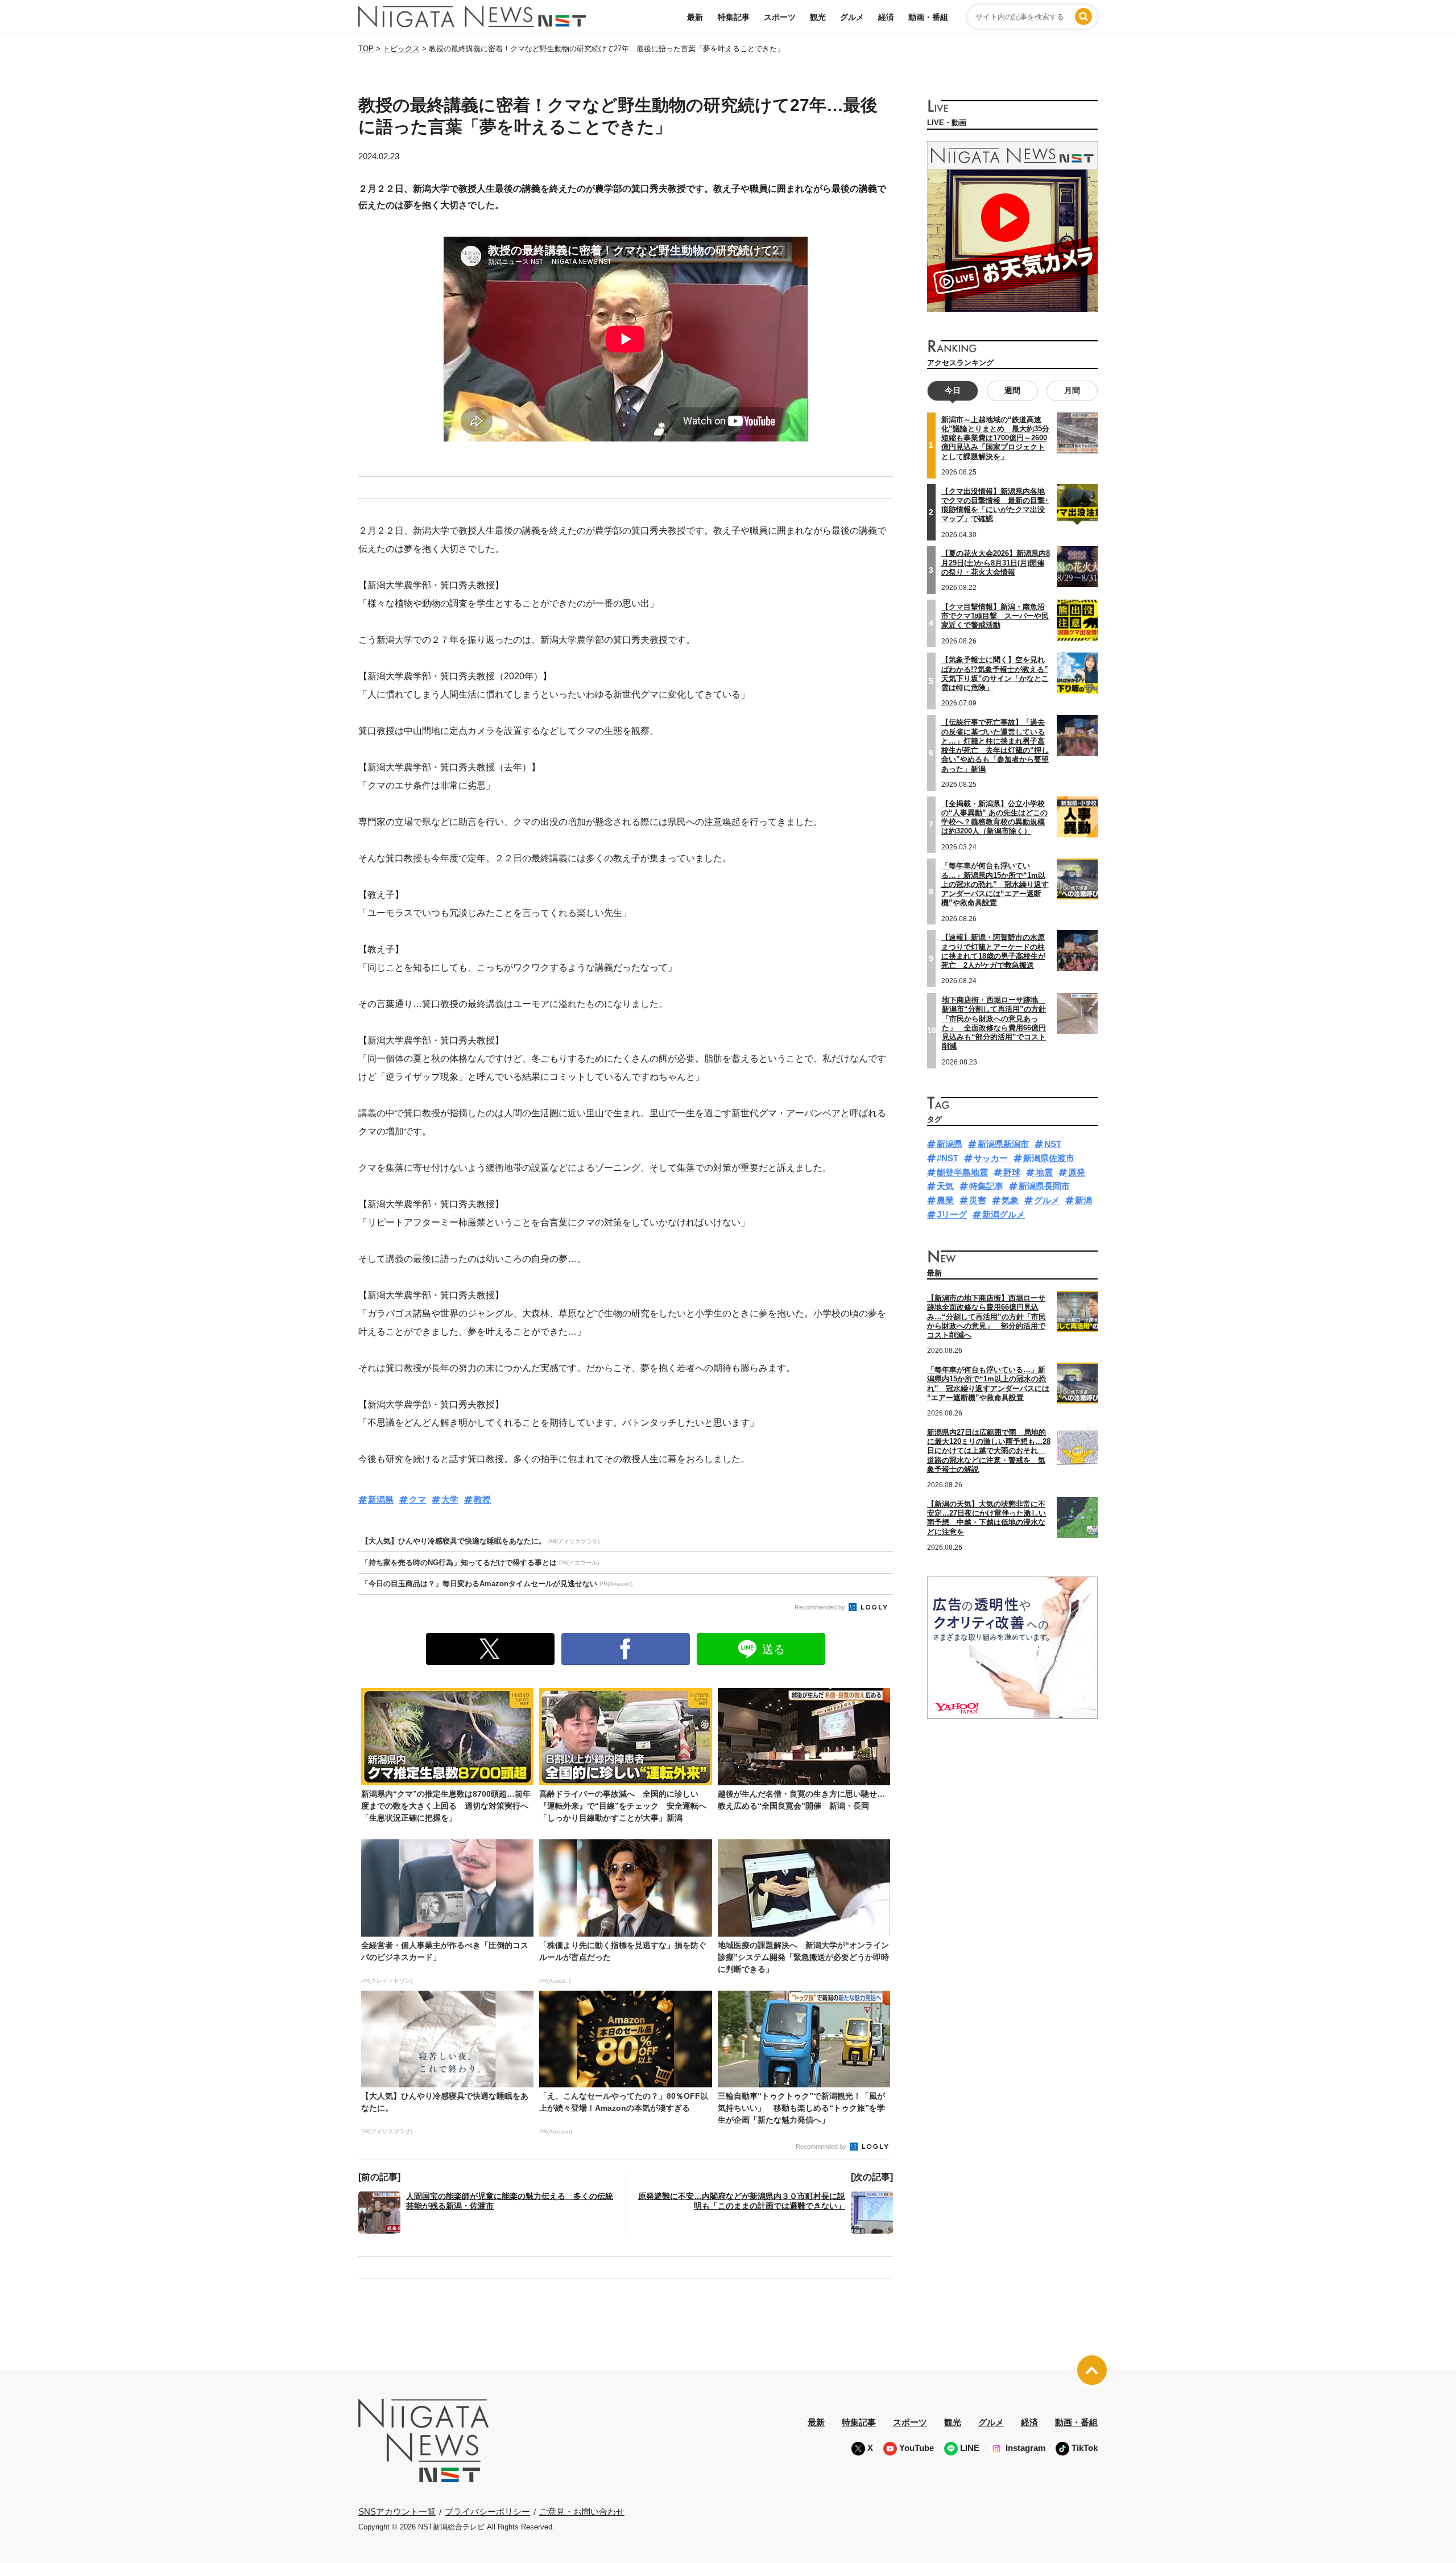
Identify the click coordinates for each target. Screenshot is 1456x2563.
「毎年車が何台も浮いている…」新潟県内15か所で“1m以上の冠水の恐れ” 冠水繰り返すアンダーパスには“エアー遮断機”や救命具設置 (995, 884)
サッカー (991, 1158)
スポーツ (780, 17)
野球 (1012, 1172)
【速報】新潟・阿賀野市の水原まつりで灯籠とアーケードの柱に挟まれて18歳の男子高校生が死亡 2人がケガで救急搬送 (993, 951)
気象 (1010, 1200)
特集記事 (734, 17)
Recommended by (821, 1607)
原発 (1077, 1172)
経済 (886, 17)
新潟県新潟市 (1003, 1144)
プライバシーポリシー (487, 2512)
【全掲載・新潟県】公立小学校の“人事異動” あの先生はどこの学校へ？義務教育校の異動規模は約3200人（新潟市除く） (994, 818)
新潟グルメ (1004, 1214)
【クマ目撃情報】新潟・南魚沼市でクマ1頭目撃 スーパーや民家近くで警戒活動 (995, 616)
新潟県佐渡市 (1049, 1158)
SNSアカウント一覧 (397, 2512)
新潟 (1083, 1200)
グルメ (852, 17)
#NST (948, 1158)
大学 (450, 1499)
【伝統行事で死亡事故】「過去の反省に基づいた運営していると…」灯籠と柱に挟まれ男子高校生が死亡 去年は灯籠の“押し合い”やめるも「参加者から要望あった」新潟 (995, 745)
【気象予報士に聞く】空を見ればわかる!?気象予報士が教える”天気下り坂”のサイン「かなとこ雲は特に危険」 (995, 674)
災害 (978, 1200)
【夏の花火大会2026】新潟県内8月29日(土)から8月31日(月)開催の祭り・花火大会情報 (996, 563)
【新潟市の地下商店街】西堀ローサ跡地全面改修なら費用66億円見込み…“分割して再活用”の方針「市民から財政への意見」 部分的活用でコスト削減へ (986, 1316)
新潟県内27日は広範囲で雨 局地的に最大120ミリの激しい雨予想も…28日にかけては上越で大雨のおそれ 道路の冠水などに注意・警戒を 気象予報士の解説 (989, 1451)
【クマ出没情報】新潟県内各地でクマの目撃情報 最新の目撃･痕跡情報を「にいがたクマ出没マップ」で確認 (995, 505)
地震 (1044, 1172)
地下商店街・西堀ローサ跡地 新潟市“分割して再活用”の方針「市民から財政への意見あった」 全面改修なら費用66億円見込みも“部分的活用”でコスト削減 (994, 1023)
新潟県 (381, 1499)
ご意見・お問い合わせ (582, 2512)
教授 (482, 1499)
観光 (818, 17)
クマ (417, 1499)
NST (1053, 1144)
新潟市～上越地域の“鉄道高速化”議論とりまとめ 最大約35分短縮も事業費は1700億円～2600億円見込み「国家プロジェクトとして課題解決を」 (995, 438)
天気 (945, 1186)
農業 (945, 1200)
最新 (695, 17)
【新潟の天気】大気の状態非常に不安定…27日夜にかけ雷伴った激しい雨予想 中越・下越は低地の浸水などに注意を (986, 1518)
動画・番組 (928, 17)
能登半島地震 (962, 1172)
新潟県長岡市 (1044, 1186)
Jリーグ (952, 1214)
